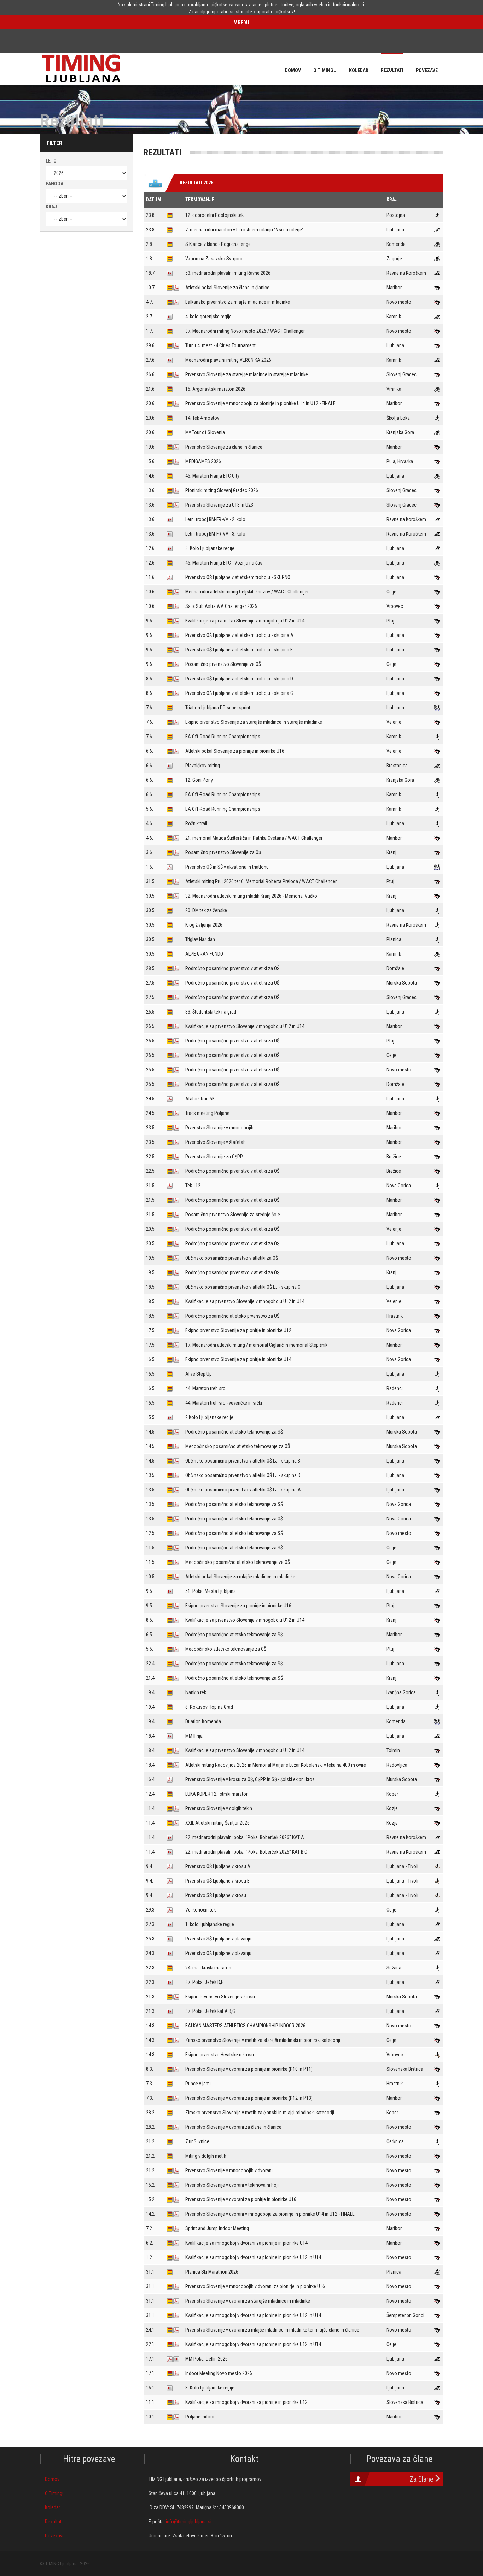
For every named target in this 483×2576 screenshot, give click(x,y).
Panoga (54, 184)
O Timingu (55, 2493)
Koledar (53, 2507)
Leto (51, 161)
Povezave (55, 2536)
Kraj (51, 207)
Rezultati (54, 2522)
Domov (52, 2479)
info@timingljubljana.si (189, 2522)
